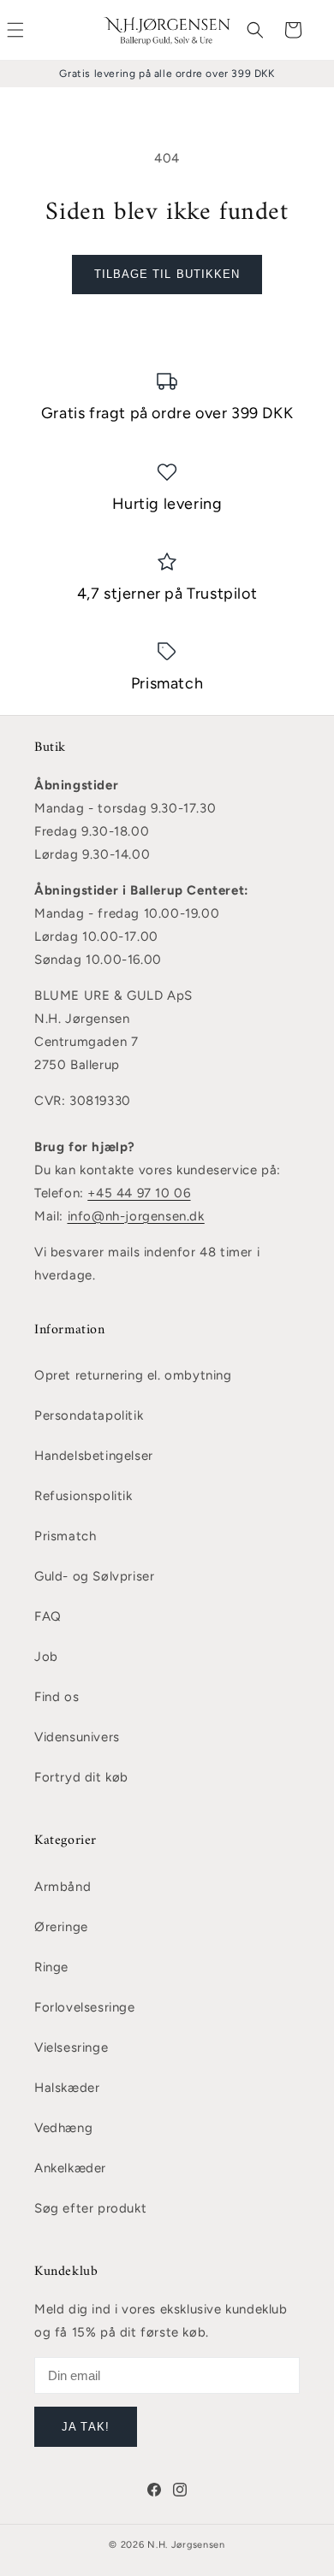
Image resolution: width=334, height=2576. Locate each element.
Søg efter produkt (90, 2208)
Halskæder (67, 2088)
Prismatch (65, 1536)
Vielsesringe (71, 2047)
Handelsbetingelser (94, 1456)
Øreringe (61, 1927)
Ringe (51, 1967)
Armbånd (63, 1887)
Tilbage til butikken (167, 274)
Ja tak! (85, 2427)
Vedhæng (63, 2128)
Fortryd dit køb (81, 1777)
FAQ (48, 1616)
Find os (57, 1697)
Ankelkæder (70, 2168)
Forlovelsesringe (85, 2007)
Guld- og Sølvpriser (94, 1576)
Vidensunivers (77, 1737)
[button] (255, 30)
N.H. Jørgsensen (186, 2545)
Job (46, 1657)
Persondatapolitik (89, 1415)
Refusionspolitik (83, 1496)
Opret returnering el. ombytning (133, 1375)
